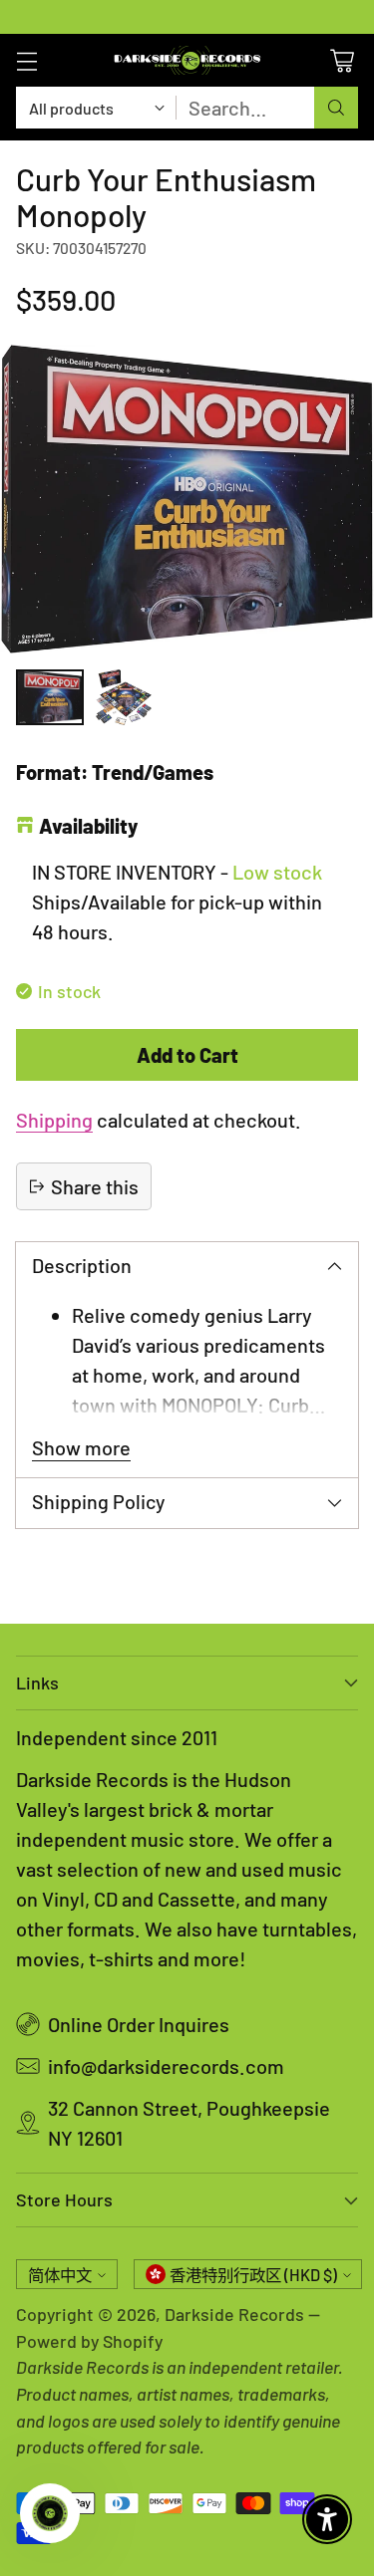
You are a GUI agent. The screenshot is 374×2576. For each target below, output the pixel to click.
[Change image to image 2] (124, 697)
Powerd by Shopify (89, 2341)
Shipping (54, 1120)
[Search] (336, 108)
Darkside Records (234, 2314)
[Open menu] (26, 60)
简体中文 (60, 2275)
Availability (88, 826)
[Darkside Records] (187, 60)
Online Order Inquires (139, 2024)
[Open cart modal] (342, 60)
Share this (95, 1186)
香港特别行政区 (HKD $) (253, 2275)
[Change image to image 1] (50, 697)
